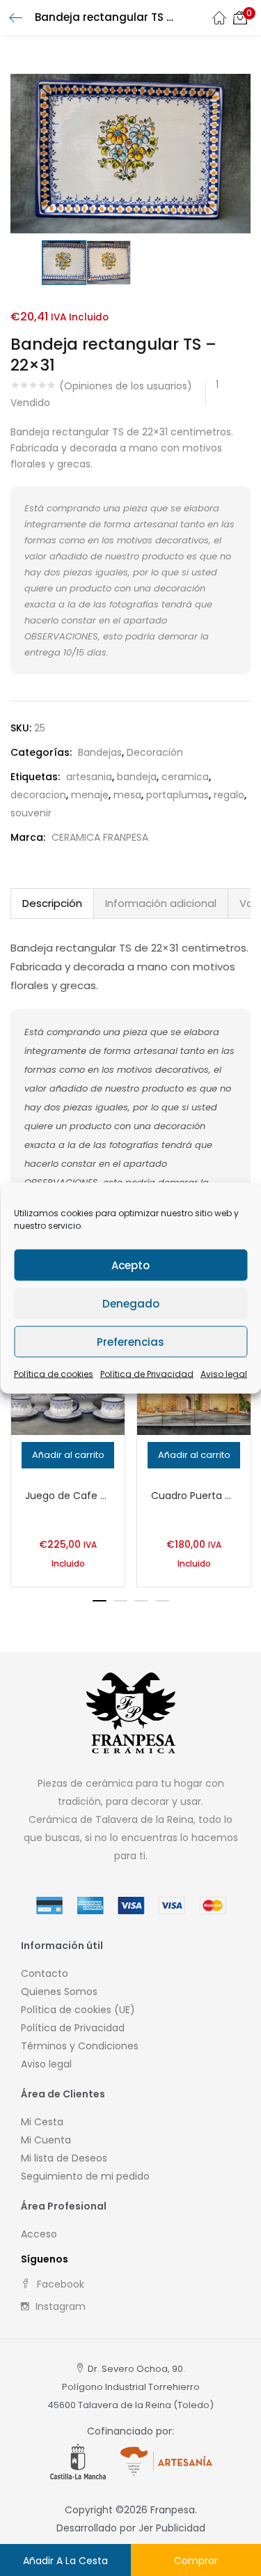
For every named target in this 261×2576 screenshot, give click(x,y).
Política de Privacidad (147, 1374)
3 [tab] (141, 1601)
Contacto (45, 1973)
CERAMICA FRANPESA (100, 837)
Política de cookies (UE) (78, 2010)
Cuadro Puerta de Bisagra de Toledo (194, 1496)
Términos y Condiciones (80, 2046)
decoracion (38, 795)
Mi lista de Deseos (64, 2158)
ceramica (185, 777)
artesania (89, 777)
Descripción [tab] (52, 903)
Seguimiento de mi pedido (85, 2176)
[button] (240, 17)
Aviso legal (224, 1374)
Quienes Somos (59, 1992)
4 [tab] (162, 1601)
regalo (229, 795)
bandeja (137, 777)
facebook (59, 2284)
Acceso (39, 2234)
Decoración (155, 752)
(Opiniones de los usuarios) (126, 386)
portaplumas (177, 795)
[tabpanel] (68, 1454)
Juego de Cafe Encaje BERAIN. (68, 1496)
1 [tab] (100, 1601)
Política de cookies (54, 1374)
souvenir (31, 813)
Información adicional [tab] (161, 903)
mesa (127, 795)
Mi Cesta (42, 2122)
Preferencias (130, 1341)
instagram (59, 2306)
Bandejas (100, 752)
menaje (90, 795)
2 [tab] (120, 1601)
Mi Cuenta (46, 2140)
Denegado (131, 1303)
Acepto (130, 1265)
